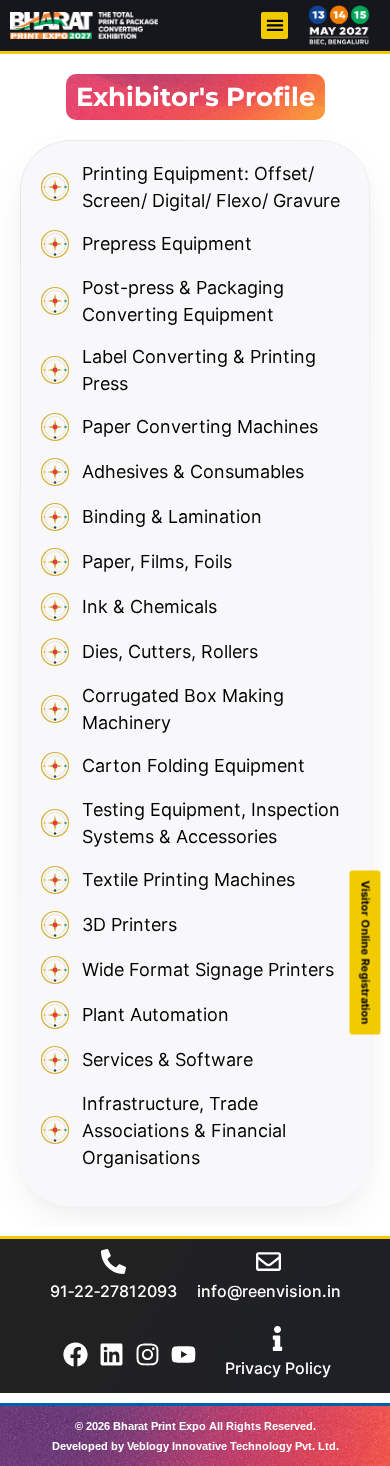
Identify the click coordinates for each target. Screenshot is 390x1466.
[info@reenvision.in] (268, 1261)
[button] (274, 25)
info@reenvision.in (269, 1291)
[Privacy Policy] (277, 1338)
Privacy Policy (278, 1368)
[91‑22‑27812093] (113, 1261)
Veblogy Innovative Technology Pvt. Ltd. (233, 1446)
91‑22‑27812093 (113, 1291)
